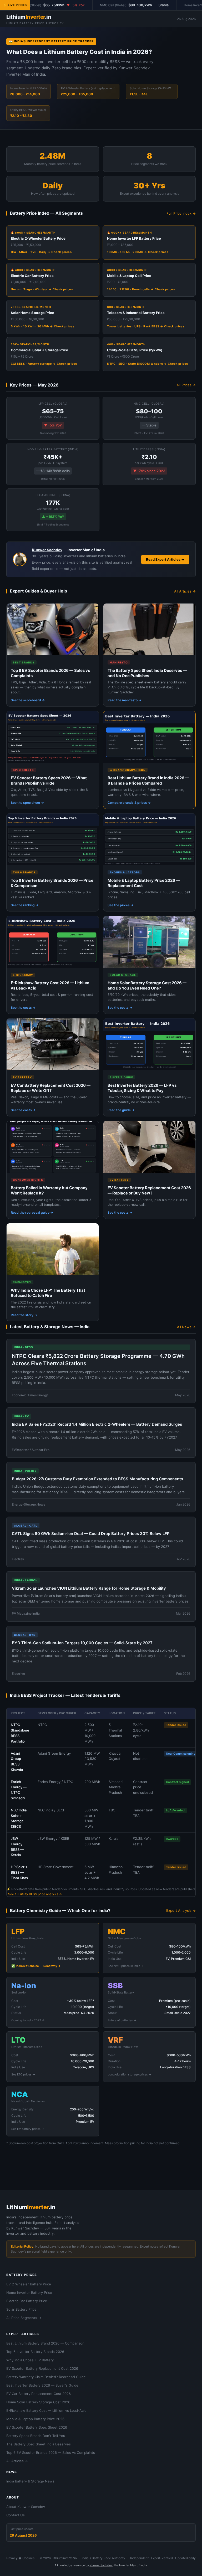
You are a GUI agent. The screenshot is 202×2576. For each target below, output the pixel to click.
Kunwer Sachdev (47, 550)
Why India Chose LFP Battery (30, 2360)
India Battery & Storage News (30, 2481)
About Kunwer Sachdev (26, 2507)
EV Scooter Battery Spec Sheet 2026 (37, 2427)
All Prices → (186, 385)
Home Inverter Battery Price (29, 2292)
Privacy (12, 2558)
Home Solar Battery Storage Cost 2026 (38, 2402)
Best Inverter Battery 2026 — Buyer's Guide (42, 2385)
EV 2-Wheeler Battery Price (29, 2284)
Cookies (28, 2558)
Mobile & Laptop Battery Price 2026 (35, 2419)
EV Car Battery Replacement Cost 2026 (39, 2394)
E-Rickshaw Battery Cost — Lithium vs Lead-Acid (46, 2410)
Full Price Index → (181, 213)
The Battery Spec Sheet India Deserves (39, 2444)
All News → (186, 1327)
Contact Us (16, 2515)
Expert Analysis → (181, 1910)
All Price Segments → (24, 2318)
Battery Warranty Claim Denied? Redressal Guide (46, 2377)
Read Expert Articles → (165, 559)
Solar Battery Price (21, 2309)
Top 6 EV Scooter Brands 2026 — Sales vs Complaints (51, 2453)
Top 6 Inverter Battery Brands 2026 (35, 2352)
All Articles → (185, 591)
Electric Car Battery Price (27, 2301)
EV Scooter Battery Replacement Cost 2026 (42, 2368)
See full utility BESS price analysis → (35, 1894)
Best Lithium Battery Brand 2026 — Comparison (45, 2343)
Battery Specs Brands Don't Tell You (36, 2436)
